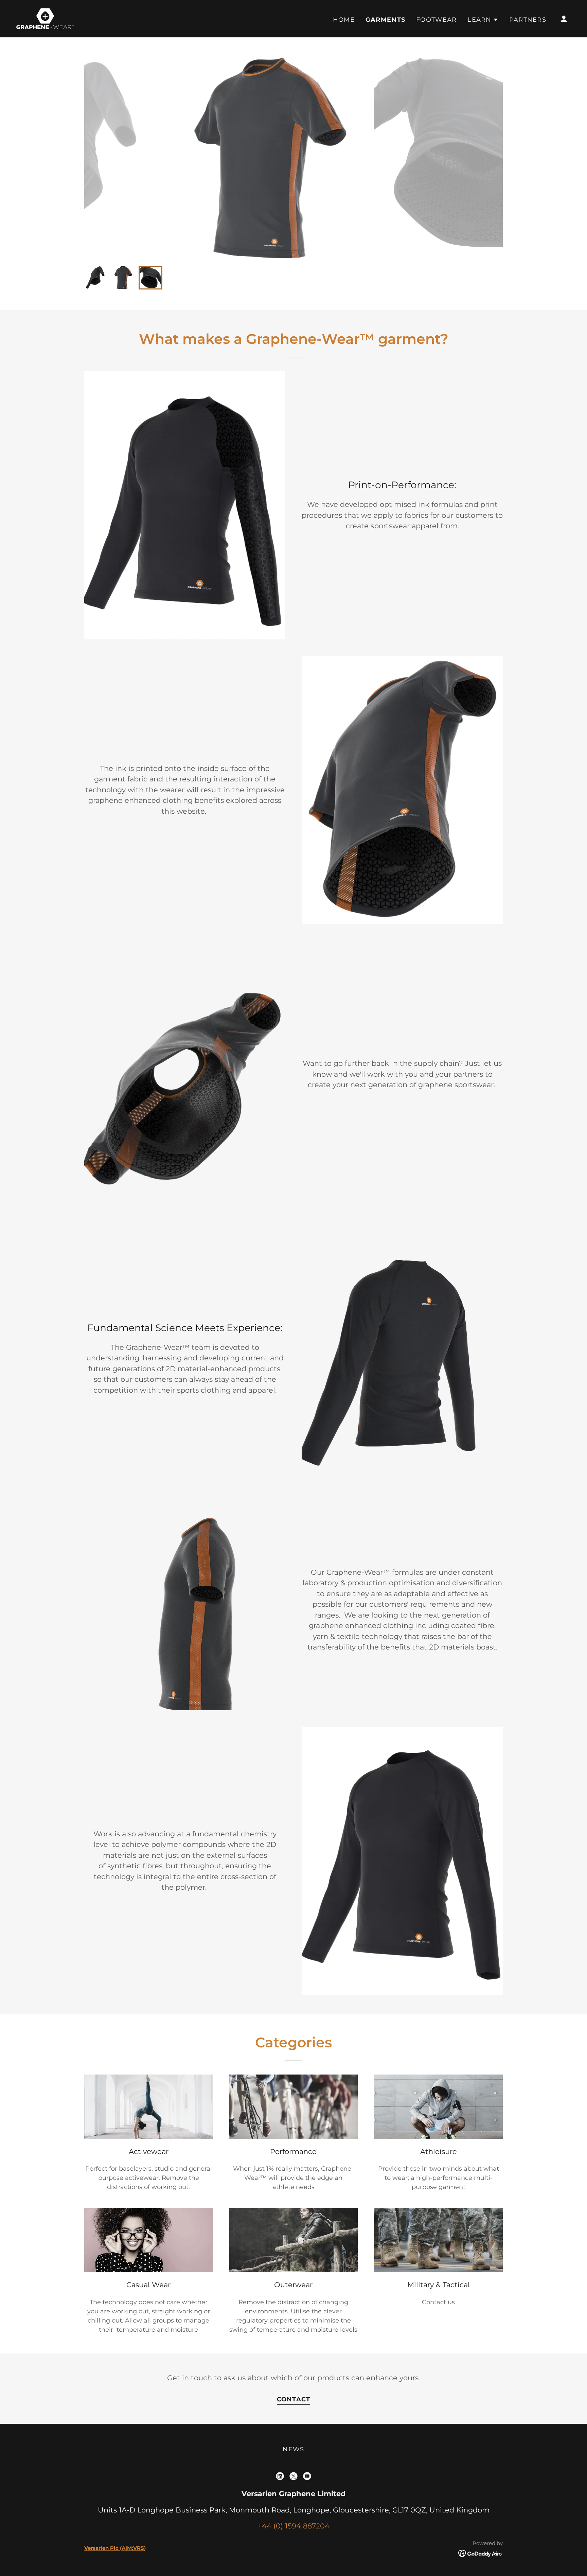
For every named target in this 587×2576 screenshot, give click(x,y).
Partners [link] (528, 20)
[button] (483, 20)
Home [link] (344, 20)
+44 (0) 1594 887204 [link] (294, 2526)
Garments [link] (385, 20)
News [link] (293, 2449)
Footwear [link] (436, 20)
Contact (294, 2399)
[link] (45, 18)
